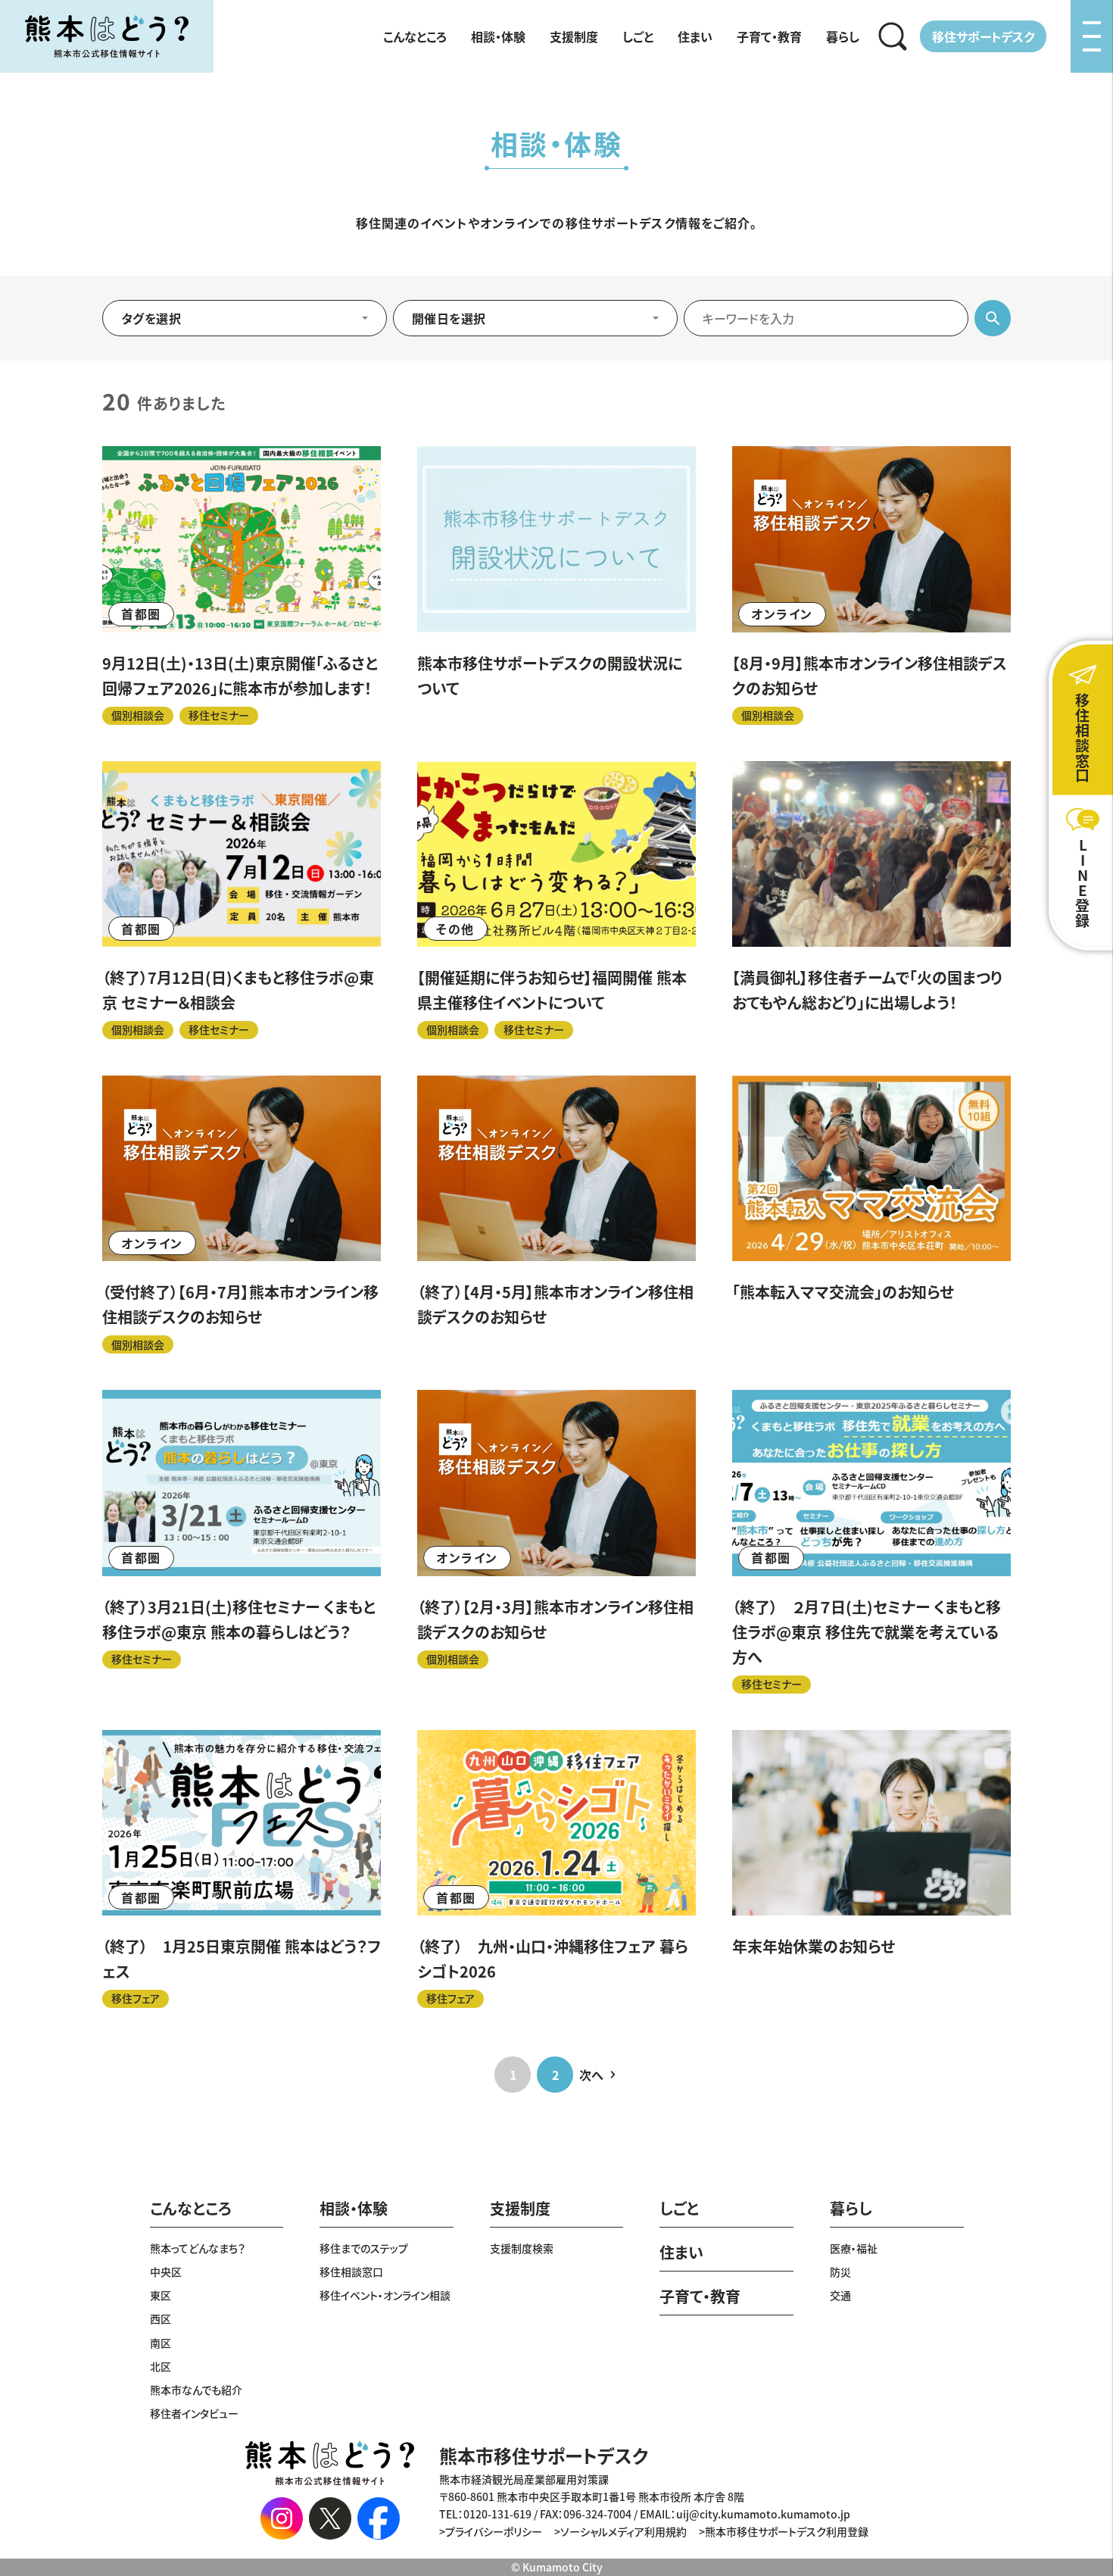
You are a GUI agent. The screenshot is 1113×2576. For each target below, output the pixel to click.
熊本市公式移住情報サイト (107, 36)
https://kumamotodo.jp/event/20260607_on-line (242, 1215)
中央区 (166, 2272)
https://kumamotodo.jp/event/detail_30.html (871, 1215)
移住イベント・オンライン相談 (385, 2295)
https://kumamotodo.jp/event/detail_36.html (871, 900)
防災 (840, 2272)
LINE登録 (1083, 883)
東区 (161, 2295)
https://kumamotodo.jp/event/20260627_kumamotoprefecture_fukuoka (556, 900)
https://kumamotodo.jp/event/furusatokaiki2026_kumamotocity (242, 585)
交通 (840, 2295)
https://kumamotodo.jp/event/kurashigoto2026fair (556, 1869)
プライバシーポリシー (494, 2531)
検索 (893, 36)
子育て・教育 (769, 36)
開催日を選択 (449, 318)
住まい (695, 36)
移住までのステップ (364, 2248)
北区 (161, 2366)
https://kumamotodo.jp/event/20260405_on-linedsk (556, 1215)
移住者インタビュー (194, 2413)
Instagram (282, 2518)
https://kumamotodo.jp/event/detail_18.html (871, 1869)
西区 (161, 2318)
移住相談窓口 (351, 2272)
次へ (591, 2075)
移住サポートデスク (983, 36)
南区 (161, 2343)
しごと (638, 36)
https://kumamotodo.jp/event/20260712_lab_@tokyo (242, 900)
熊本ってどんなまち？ (198, 2248)
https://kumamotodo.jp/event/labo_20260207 (871, 1541)
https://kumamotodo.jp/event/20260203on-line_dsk (556, 1541)
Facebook (379, 2518)
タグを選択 (151, 318)
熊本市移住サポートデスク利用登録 (787, 2531)
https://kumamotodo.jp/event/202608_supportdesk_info (556, 585)
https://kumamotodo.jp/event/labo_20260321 (242, 1541)
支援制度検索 (522, 2248)
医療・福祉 (854, 2248)
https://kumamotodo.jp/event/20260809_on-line (871, 585)
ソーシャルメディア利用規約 (624, 2531)
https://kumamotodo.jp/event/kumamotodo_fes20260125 (242, 1869)
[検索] (893, 36)
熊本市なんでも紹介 (196, 2390)
